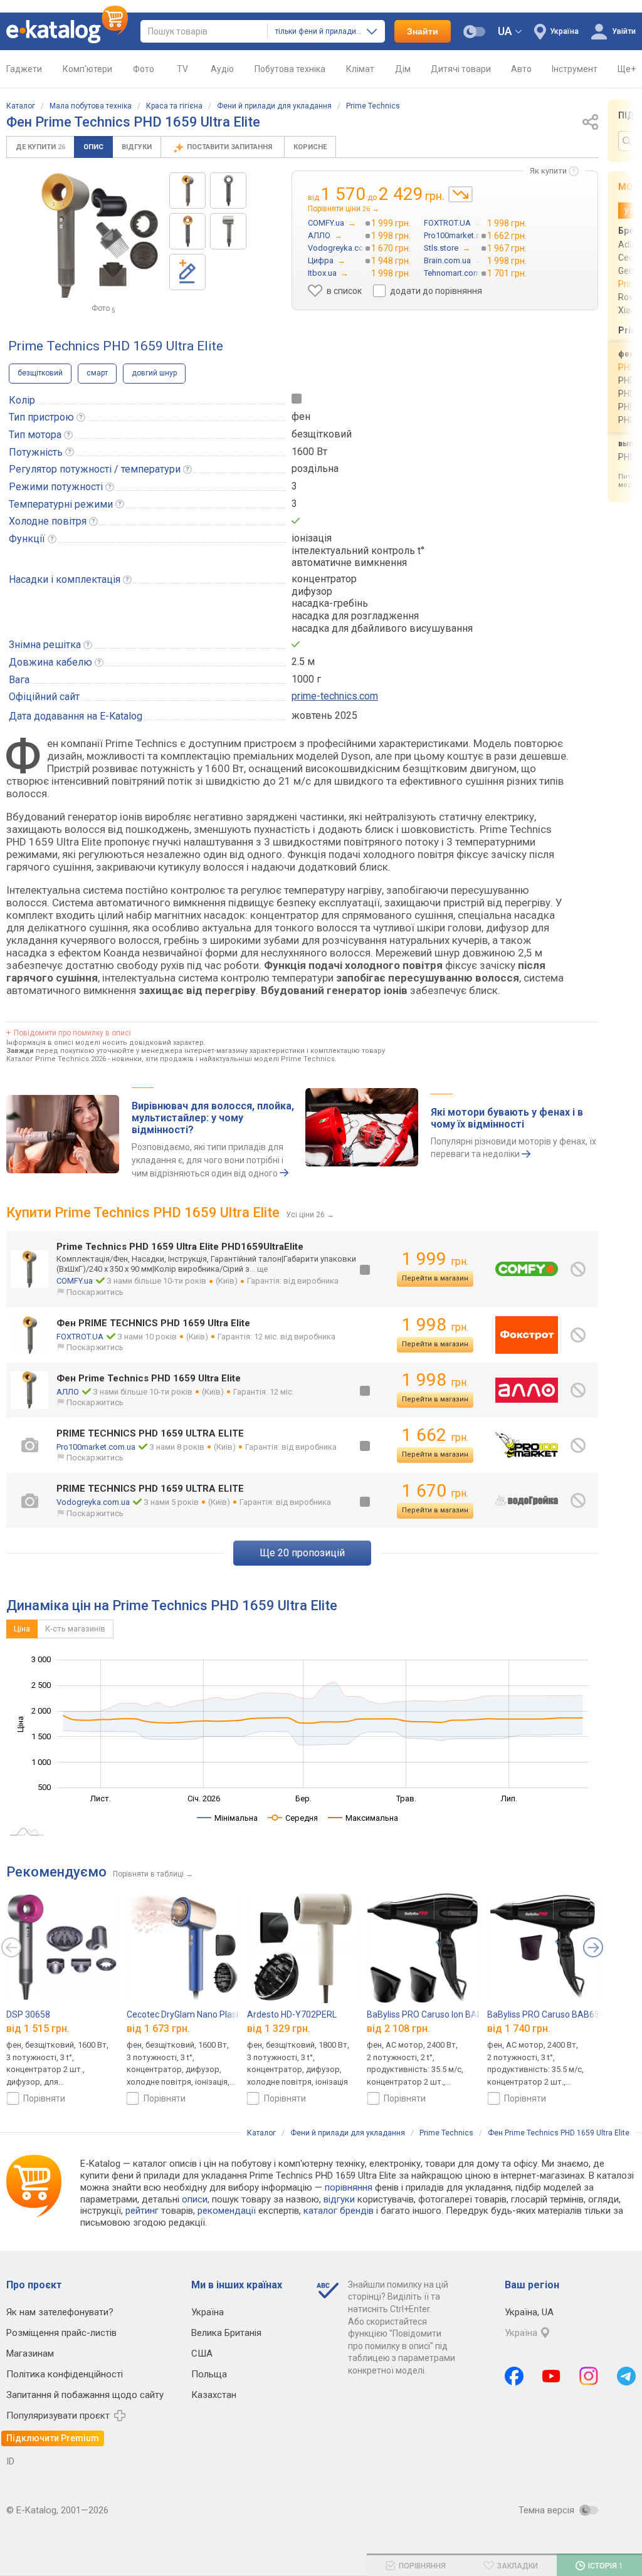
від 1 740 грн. (519, 2029)
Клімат (360, 69)
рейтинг (142, 2211)
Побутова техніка (290, 69)
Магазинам (30, 2353)
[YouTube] (551, 2376)
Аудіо (222, 69)
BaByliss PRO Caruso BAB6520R (551, 2014)
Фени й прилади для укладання (274, 106)
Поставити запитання (230, 147)
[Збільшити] (101, 235)
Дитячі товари (461, 69)
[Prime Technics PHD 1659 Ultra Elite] (187, 191)
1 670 (435, 1491)
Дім (403, 69)
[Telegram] (626, 2376)
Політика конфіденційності (65, 2374)
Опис (93, 147)
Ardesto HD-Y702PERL (292, 2014)
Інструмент (575, 69)
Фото (144, 69)
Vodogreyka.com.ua (93, 1502)
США (202, 2353)
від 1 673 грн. (158, 2029)
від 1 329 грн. (279, 2029)
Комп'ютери (87, 69)
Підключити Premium (53, 2438)
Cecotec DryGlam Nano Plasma (188, 2014)
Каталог (21, 106)
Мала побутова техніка (91, 106)
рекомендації (227, 2211)
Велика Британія (226, 2333)
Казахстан (214, 2395)
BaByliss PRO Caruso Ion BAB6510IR (439, 2014)
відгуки (339, 2199)
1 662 (435, 1435)
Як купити (548, 171)
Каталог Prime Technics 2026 (56, 1059)
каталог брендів (339, 2211)
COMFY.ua (75, 1281)
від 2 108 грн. (398, 2029)
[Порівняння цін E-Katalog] (67, 31)
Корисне (310, 147)
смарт (97, 373)
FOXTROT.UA (80, 1337)
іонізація (312, 538)
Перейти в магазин (435, 1278)
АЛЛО (68, 1392)
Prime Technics (373, 106)
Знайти (423, 31)
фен (301, 416)
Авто (521, 69)
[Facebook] (514, 2376)
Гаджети (24, 69)
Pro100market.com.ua (96, 1447)
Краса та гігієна (174, 106)
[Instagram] (589, 2376)
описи (195, 2199)
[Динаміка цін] (460, 194)
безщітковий (40, 373)
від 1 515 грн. (38, 2029)
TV (182, 69)
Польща (209, 2374)
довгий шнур (154, 373)
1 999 (435, 1259)
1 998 (435, 1325)
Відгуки (137, 147)
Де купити (40, 147)
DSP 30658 (28, 2014)
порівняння (349, 2187)
